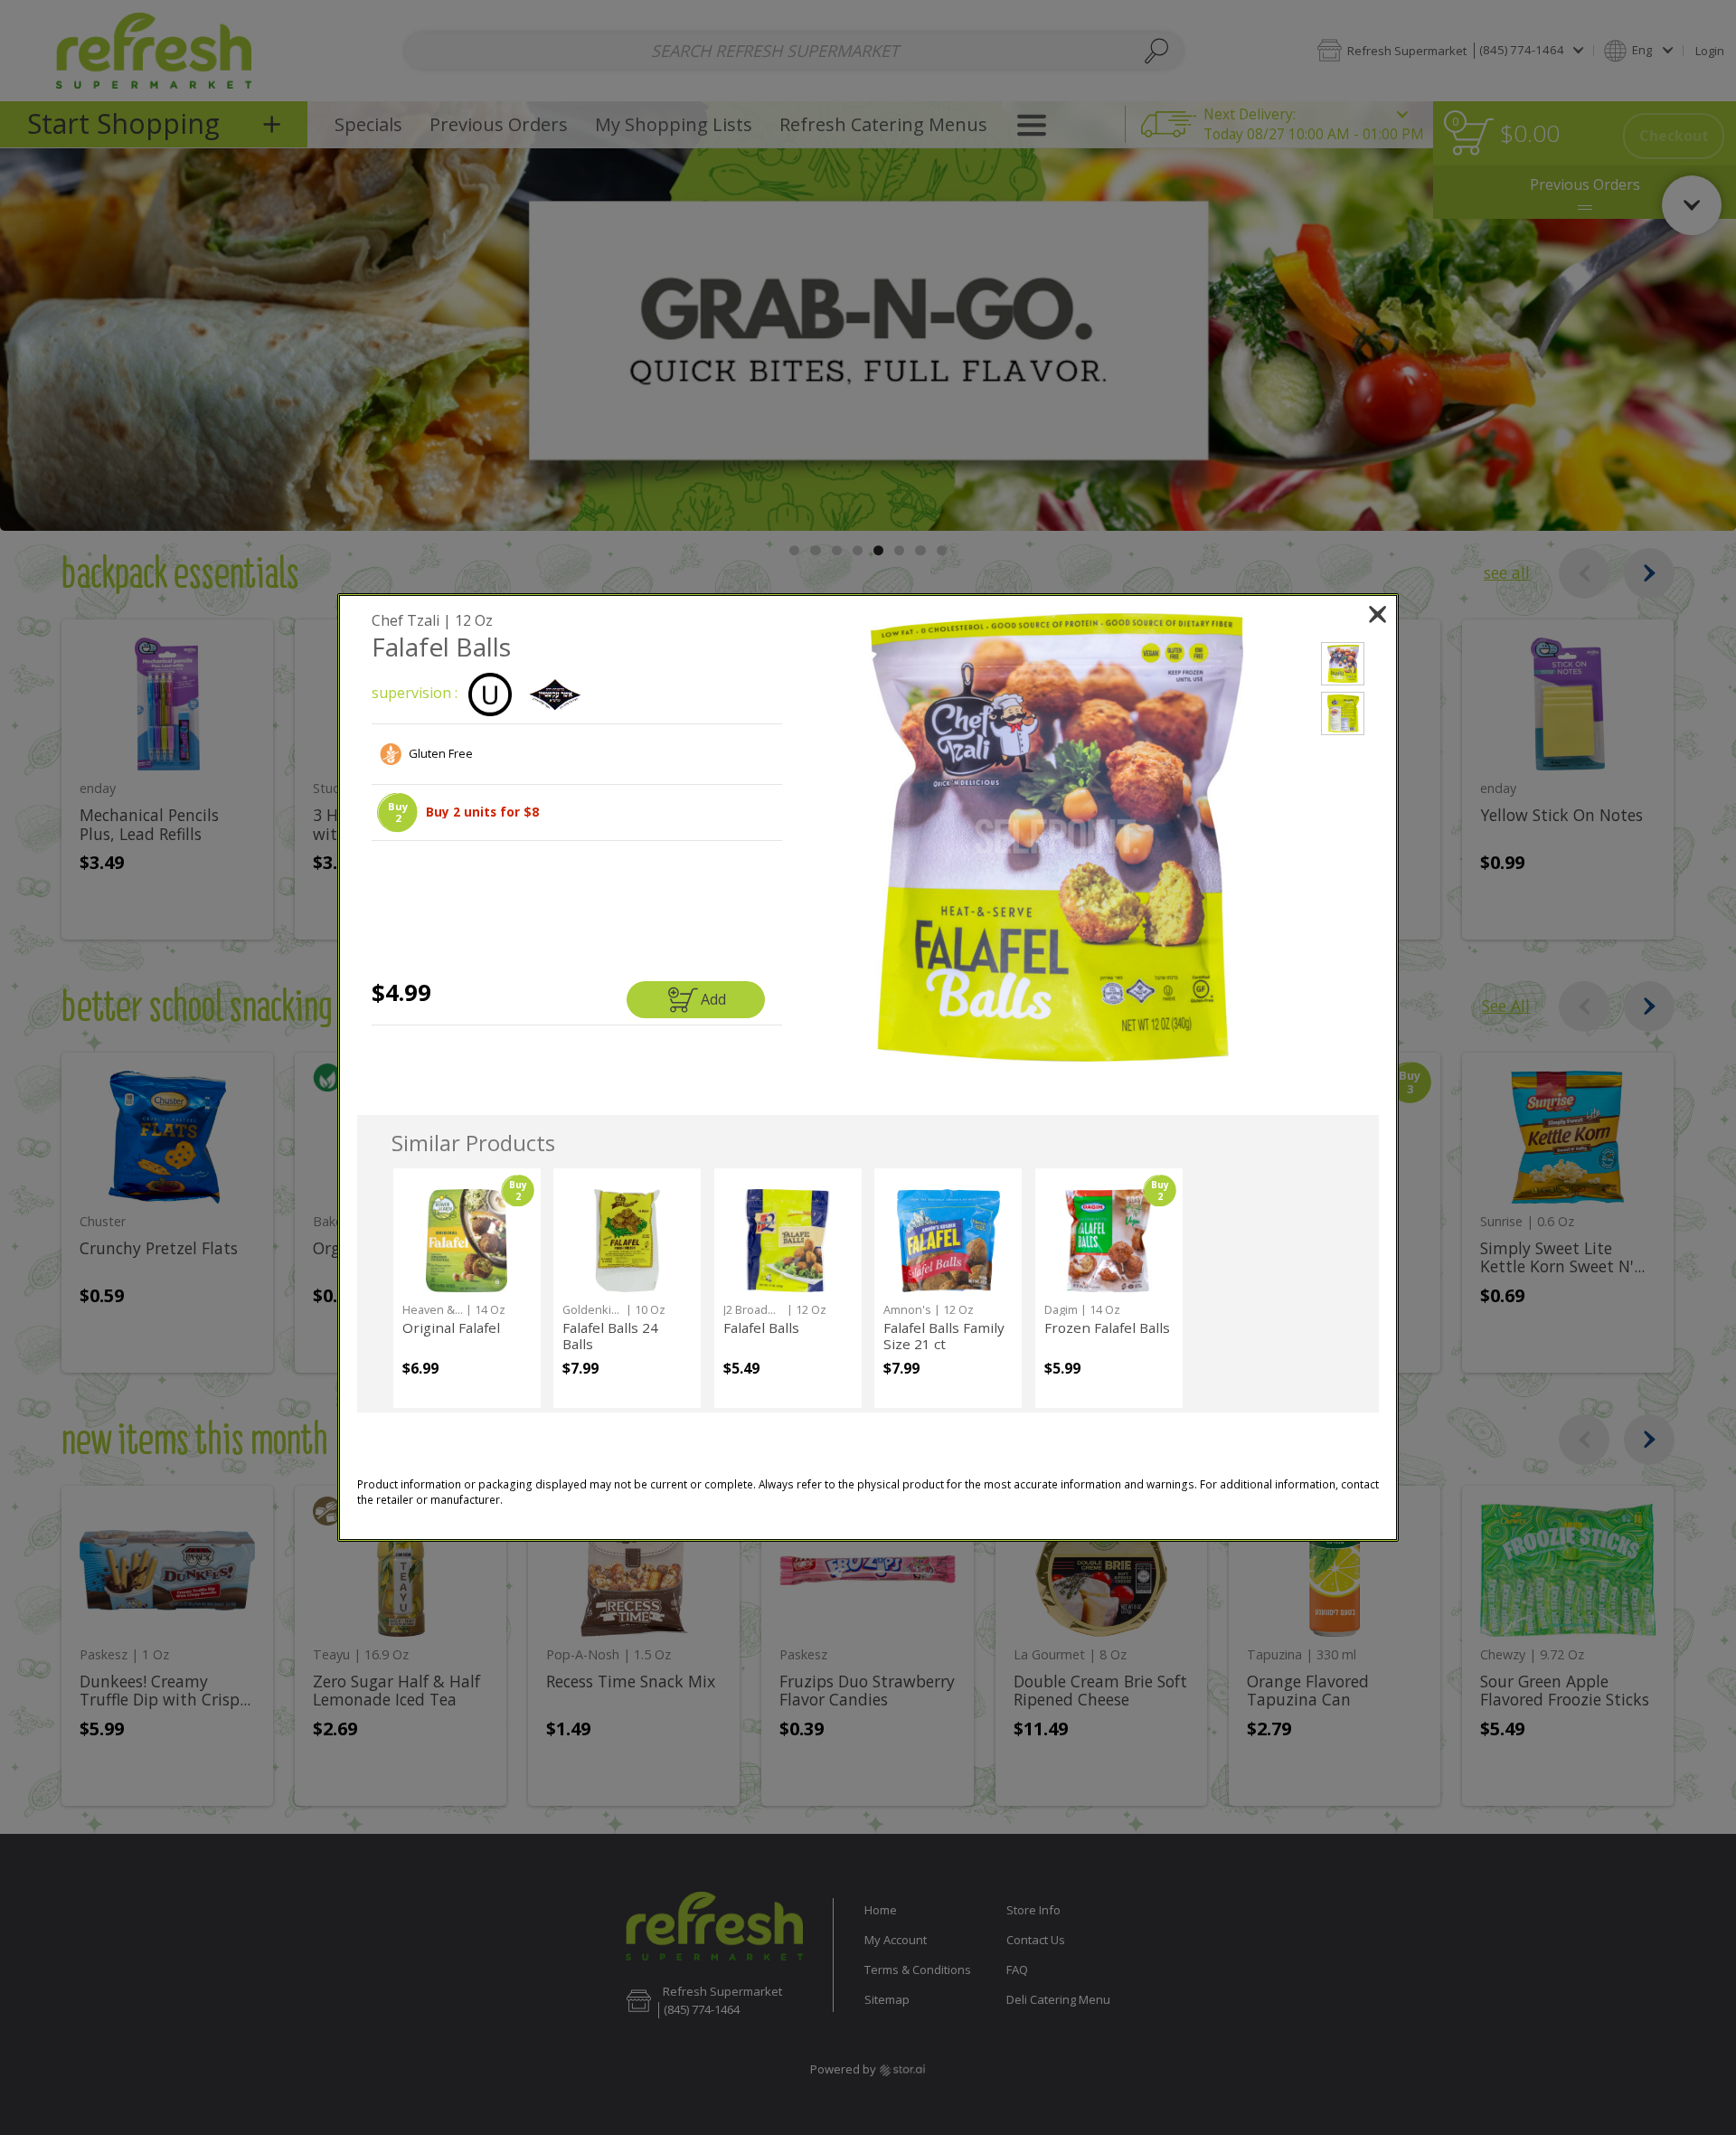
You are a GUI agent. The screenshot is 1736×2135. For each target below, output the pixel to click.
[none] (467, 1288)
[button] (397, 812)
